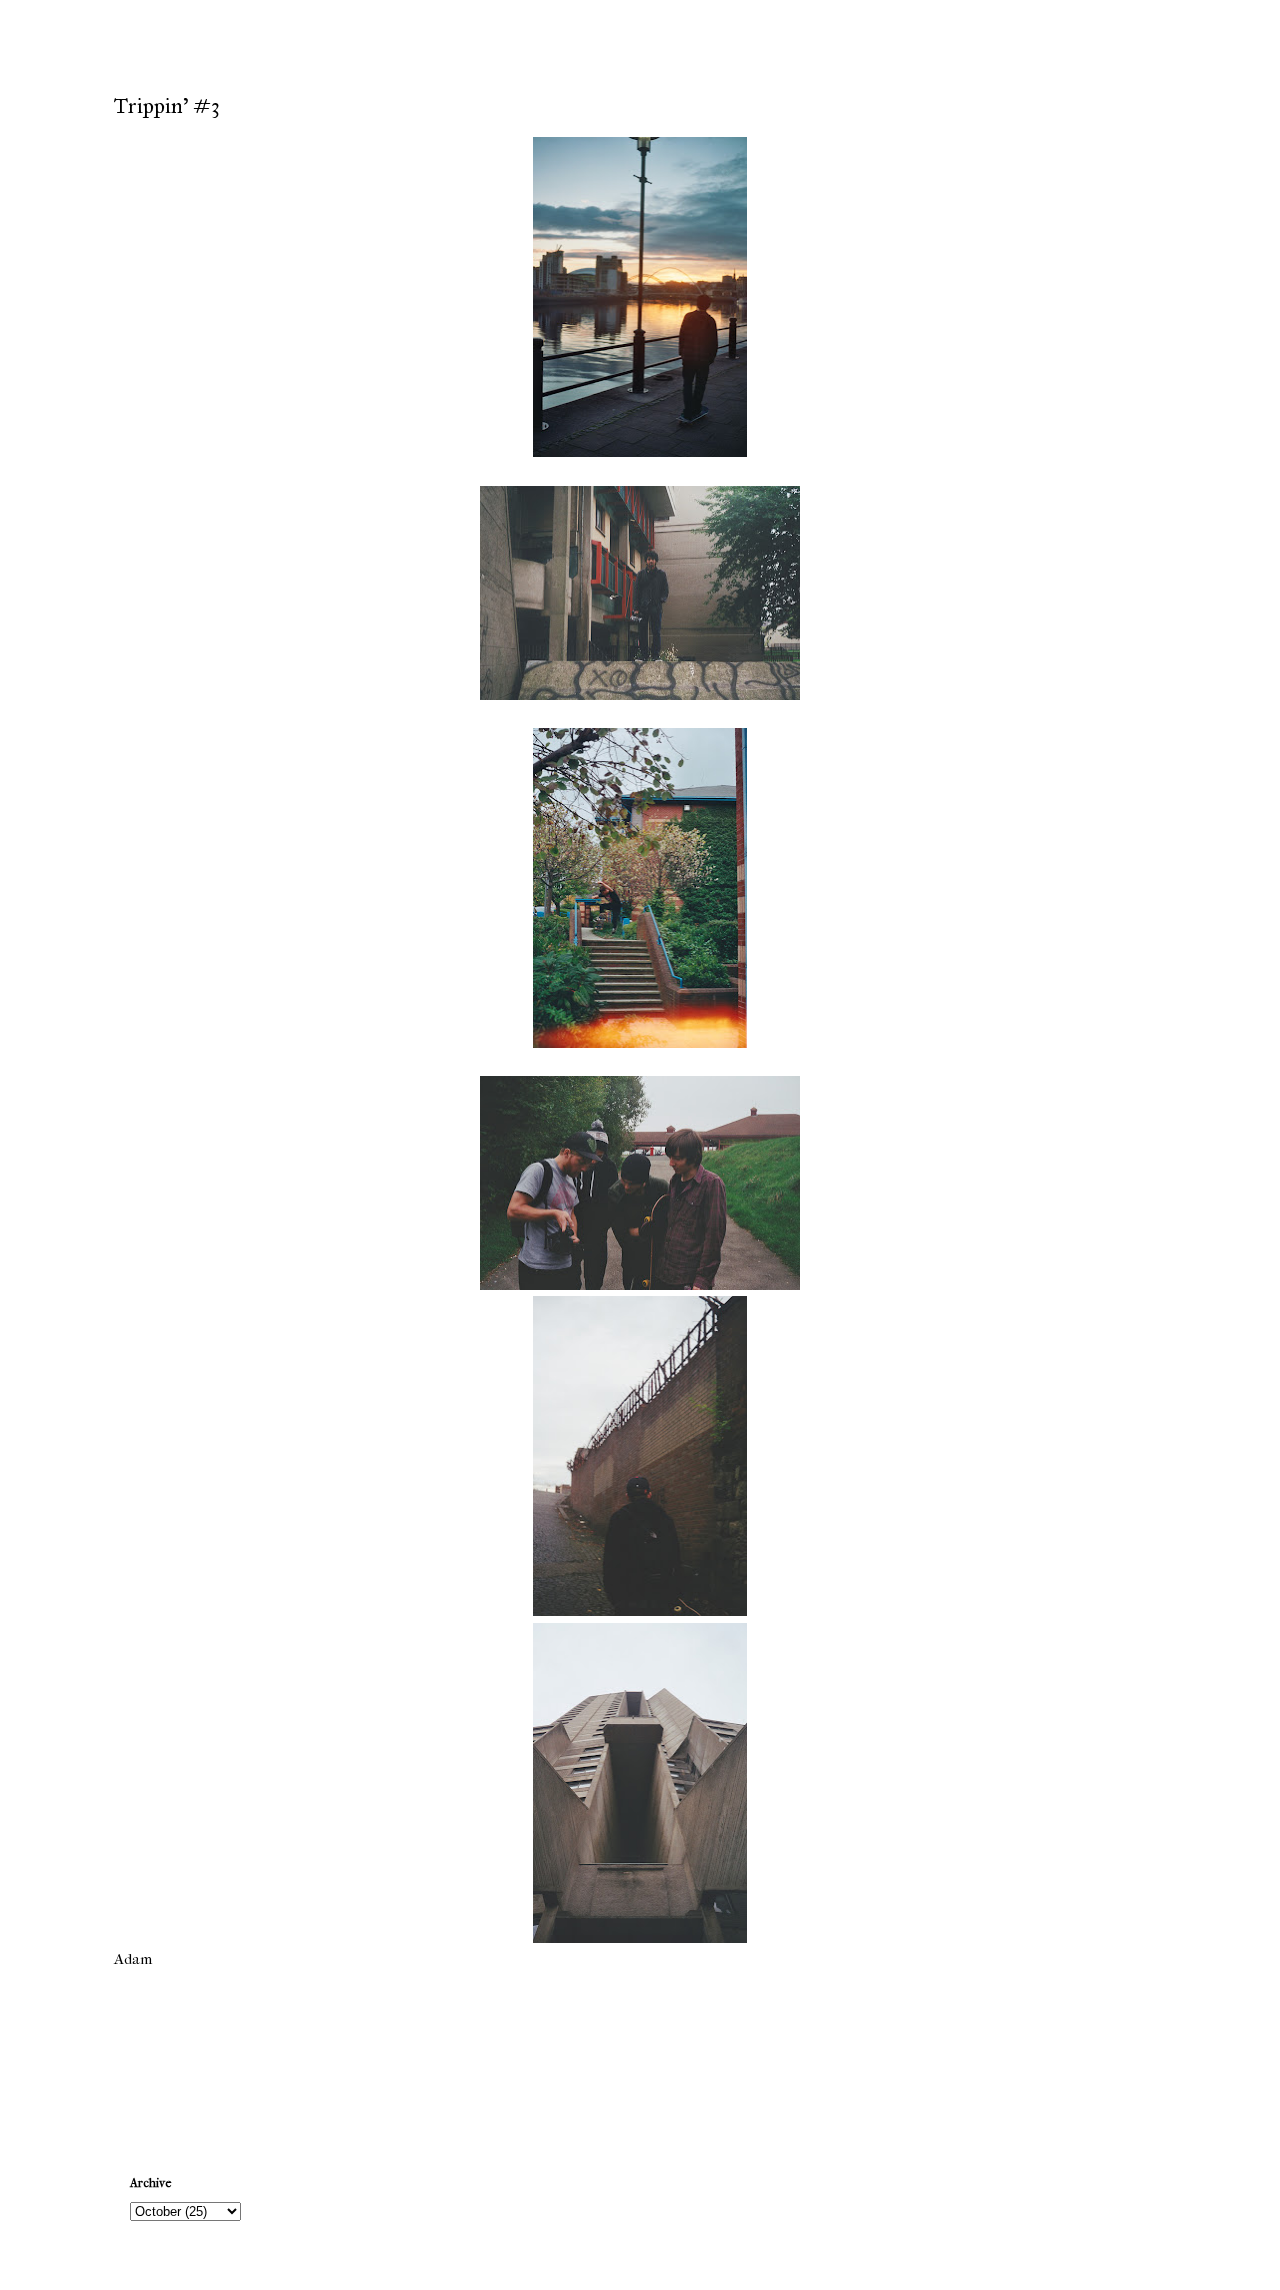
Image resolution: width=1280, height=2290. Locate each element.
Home (643, 2056)
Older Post (1128, 2056)
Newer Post (155, 2056)
